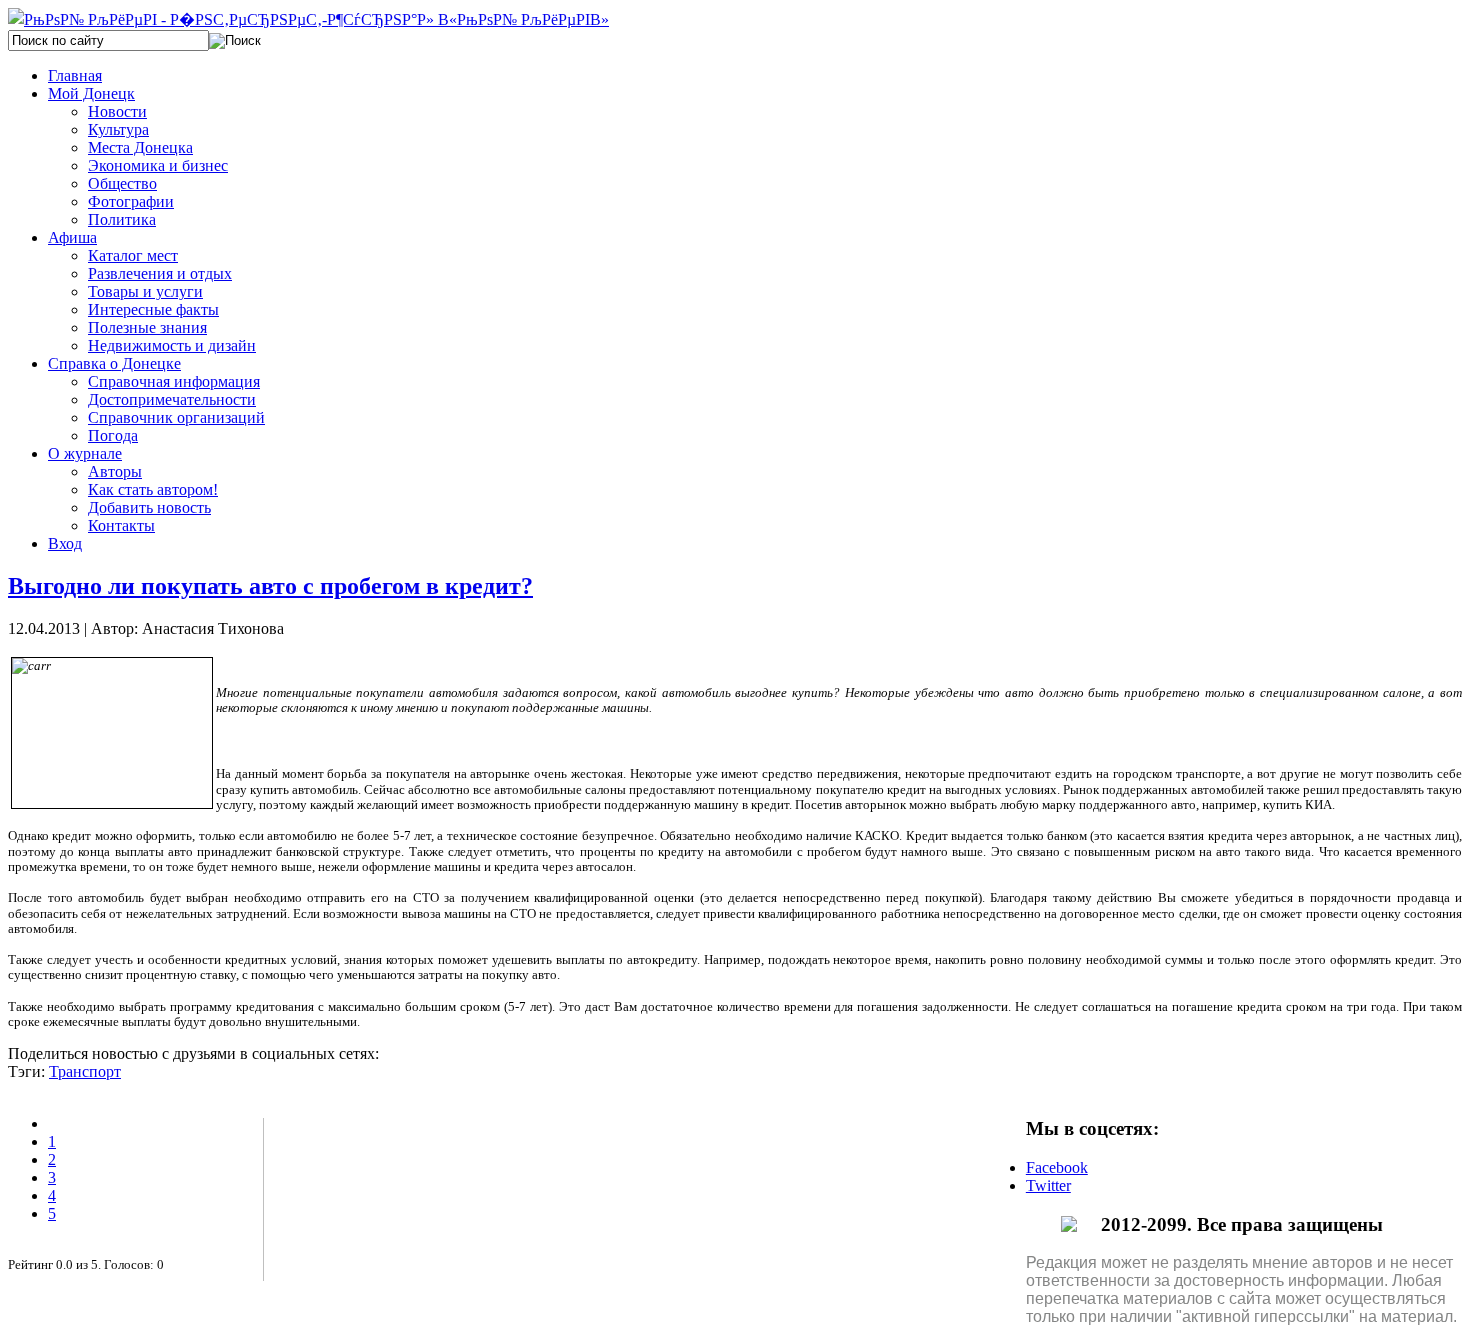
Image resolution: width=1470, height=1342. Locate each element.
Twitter (1048, 1185)
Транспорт (85, 1071)
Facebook (1057, 1167)
